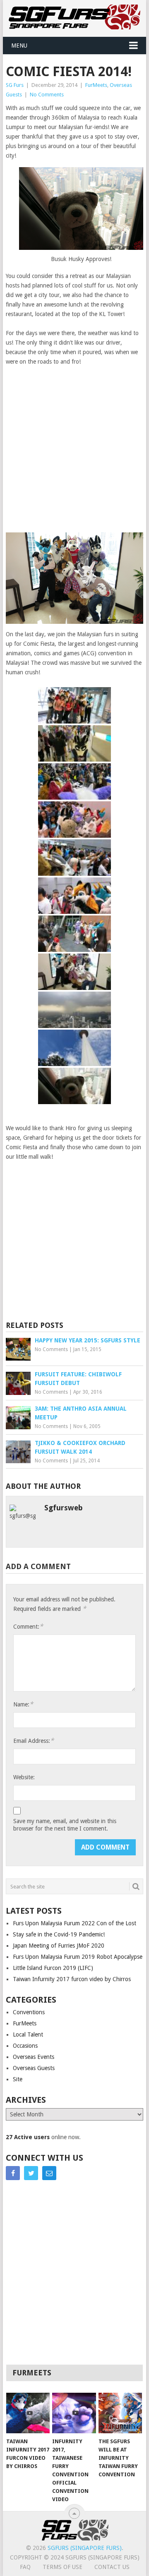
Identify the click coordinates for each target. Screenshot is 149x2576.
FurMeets (96, 85)
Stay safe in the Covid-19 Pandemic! (59, 1934)
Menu (19, 46)
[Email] (49, 2173)
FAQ (25, 2567)
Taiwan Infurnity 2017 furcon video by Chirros (72, 1979)
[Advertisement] (74, 449)
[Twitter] (31, 2173)
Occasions (25, 2046)
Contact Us (112, 2567)
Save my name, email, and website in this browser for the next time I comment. (65, 1825)
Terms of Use (62, 2567)
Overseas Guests (34, 2068)
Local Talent (28, 2034)
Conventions (29, 2012)
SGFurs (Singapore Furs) (85, 2548)
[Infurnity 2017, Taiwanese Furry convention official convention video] (74, 2413)
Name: (23, 1704)
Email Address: (34, 1741)
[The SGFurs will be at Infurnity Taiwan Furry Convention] (120, 2413)
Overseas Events (34, 2057)
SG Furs (15, 85)
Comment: (28, 1626)
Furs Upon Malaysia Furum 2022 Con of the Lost (74, 1923)
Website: (24, 1777)
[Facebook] (13, 2173)
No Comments (47, 95)
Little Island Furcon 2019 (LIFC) (53, 1968)
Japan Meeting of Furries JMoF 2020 (59, 1946)
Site (18, 2079)
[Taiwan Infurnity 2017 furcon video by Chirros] (28, 2413)
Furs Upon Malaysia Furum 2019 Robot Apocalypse (78, 1957)
